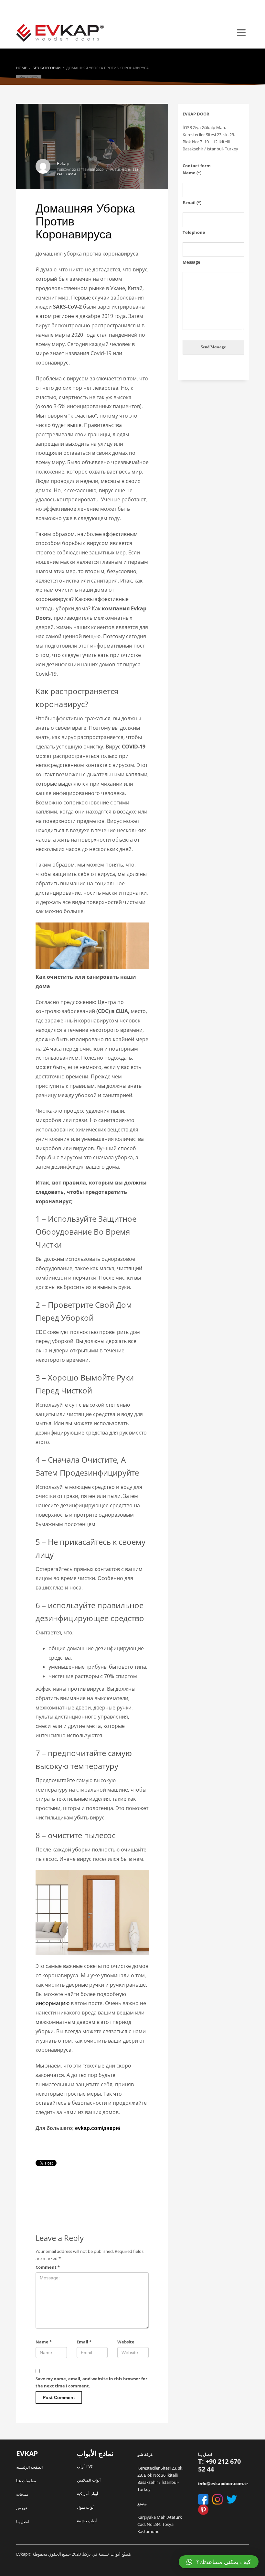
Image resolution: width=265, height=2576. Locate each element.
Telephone (194, 232)
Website (126, 2342)
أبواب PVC (85, 2467)
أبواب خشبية (87, 2521)
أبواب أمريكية (87, 2494)
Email (84, 2342)
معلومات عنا (26, 2481)
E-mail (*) (192, 202)
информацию (53, 2003)
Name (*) (192, 173)
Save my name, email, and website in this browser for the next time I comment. (91, 2382)
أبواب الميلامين (89, 2480)
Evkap (63, 164)
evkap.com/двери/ (98, 2128)
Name (44, 2342)
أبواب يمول (86, 2507)
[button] (219, 2562)
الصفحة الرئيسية (29, 2467)
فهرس (22, 2508)
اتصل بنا (22, 2521)
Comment (48, 2267)
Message (191, 262)
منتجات (22, 2494)
